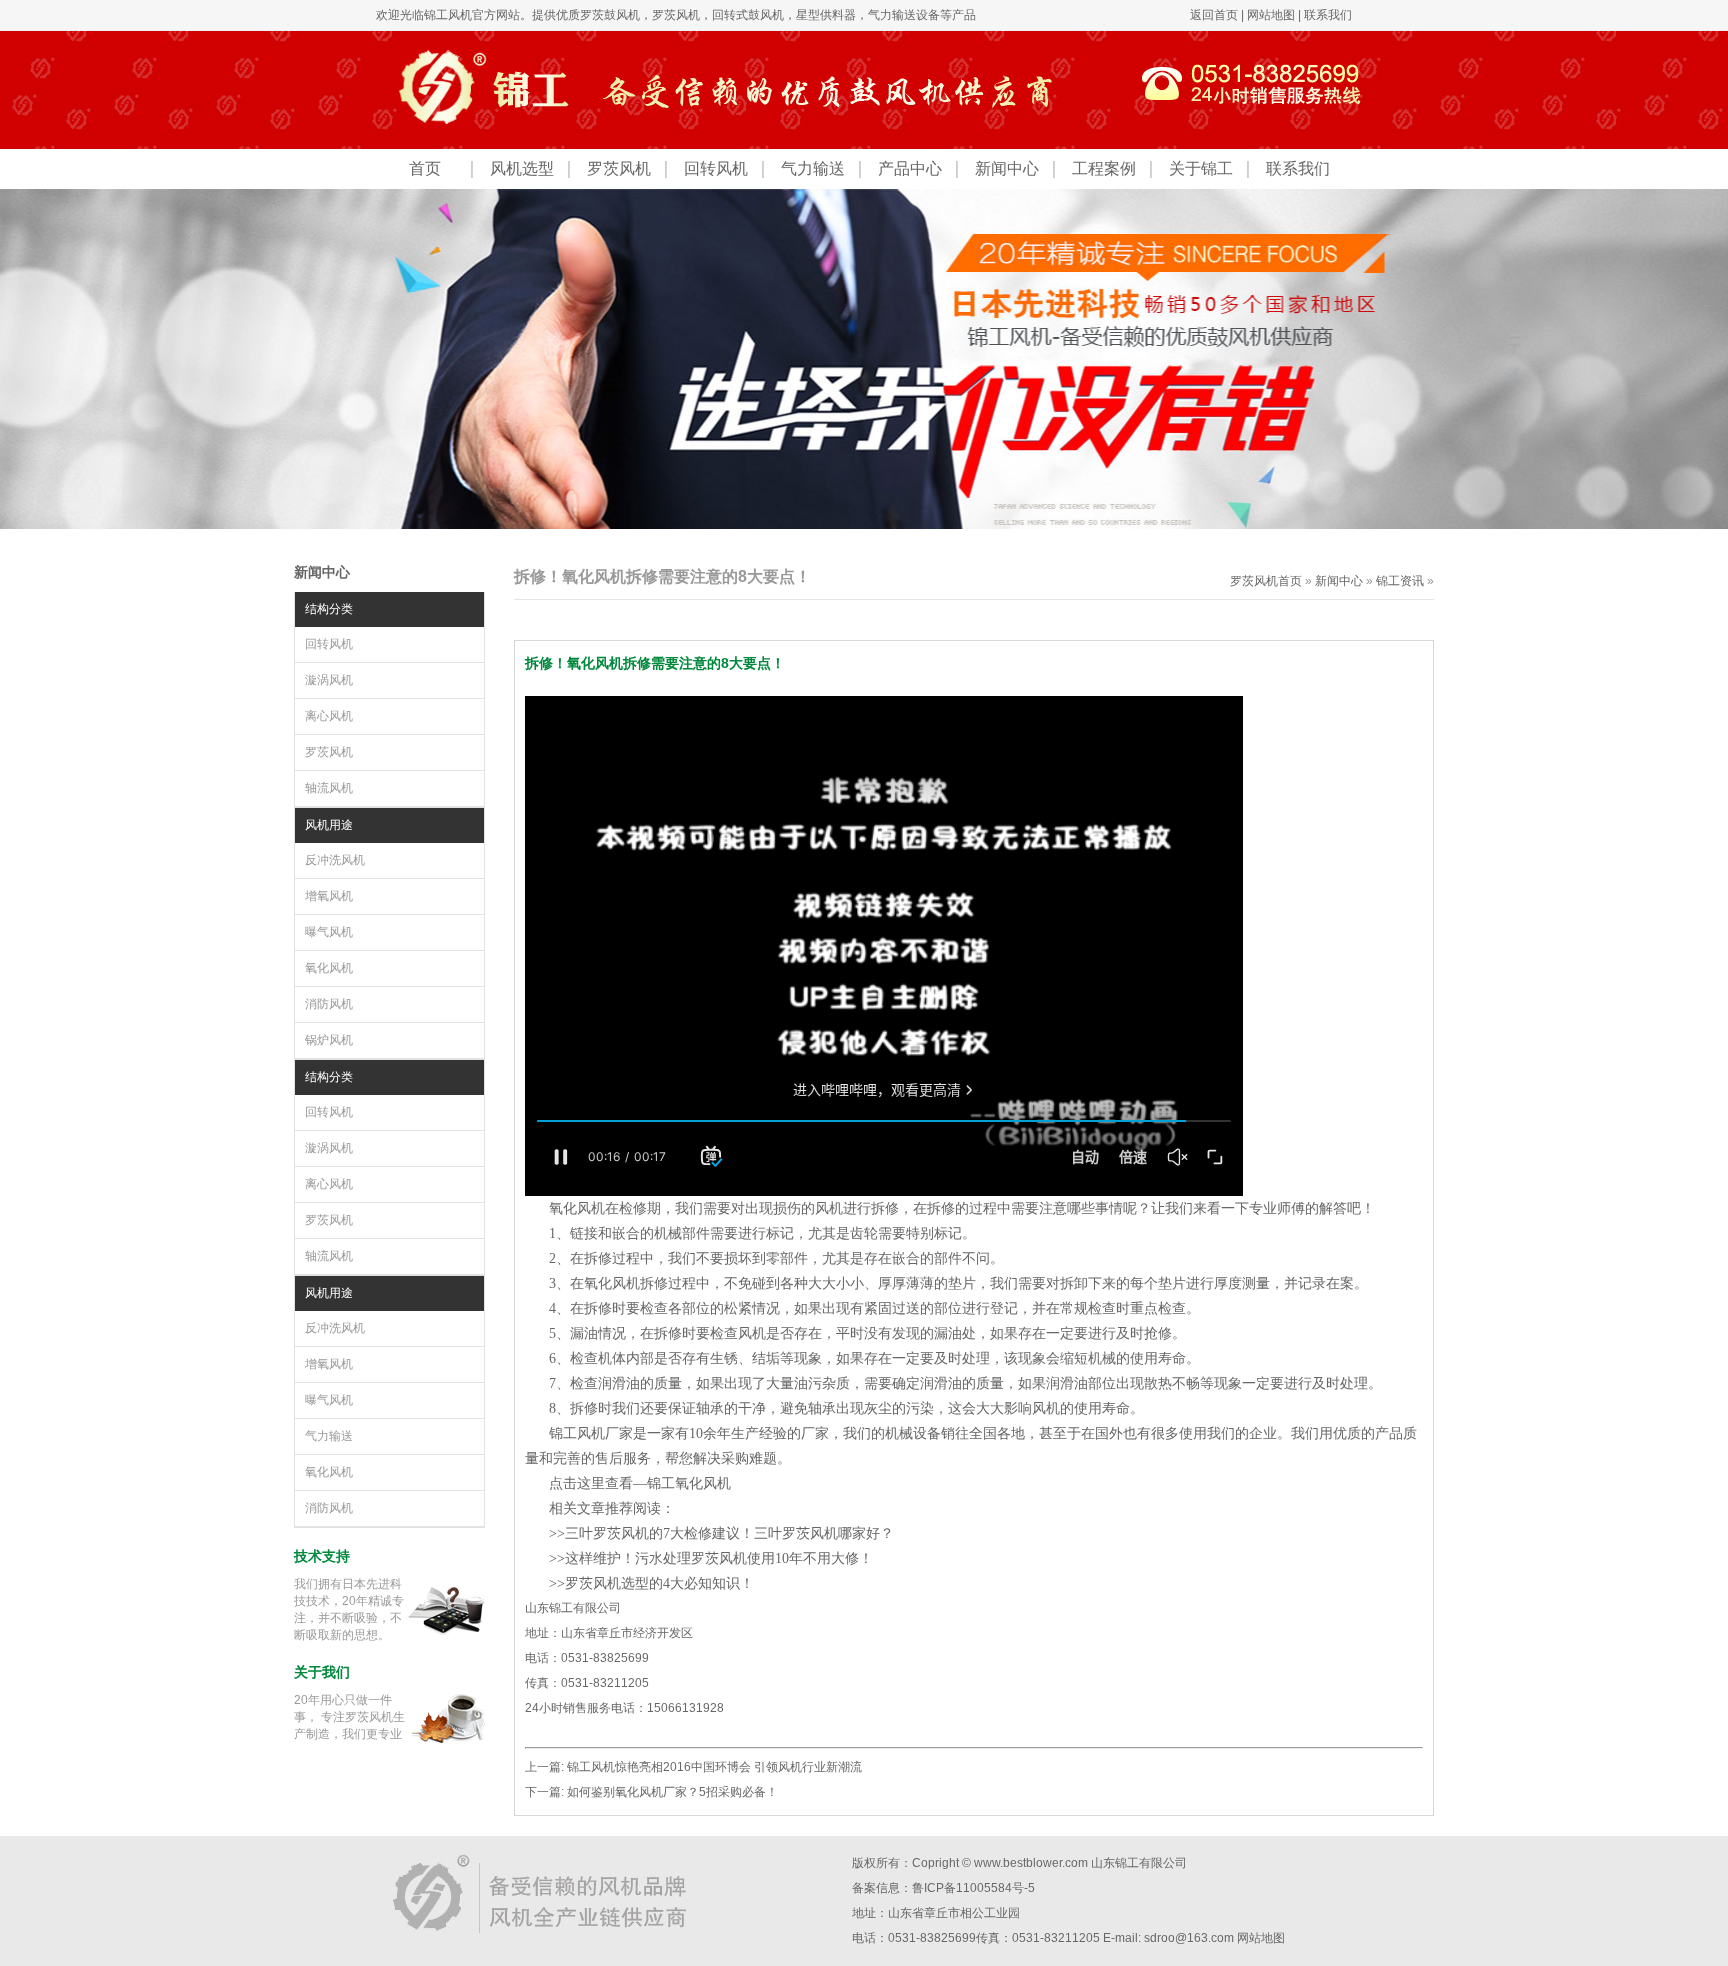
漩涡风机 (329, 680)
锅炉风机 (329, 1040)
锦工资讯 (1400, 581)
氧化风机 (329, 968)
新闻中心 (1007, 168)
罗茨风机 (676, 15)
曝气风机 (329, 932)
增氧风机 (329, 896)
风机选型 (522, 168)
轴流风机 (329, 788)
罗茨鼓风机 (610, 15)
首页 (425, 168)
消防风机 (329, 1004)
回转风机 (716, 168)
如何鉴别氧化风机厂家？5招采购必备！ (672, 1792)
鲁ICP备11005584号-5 (973, 1888)
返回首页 (1214, 15)
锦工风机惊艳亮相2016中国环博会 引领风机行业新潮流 (714, 1767)
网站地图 (1271, 15)
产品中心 (910, 168)
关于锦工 (1201, 168)
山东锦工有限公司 (1139, 1863)
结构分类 (329, 609)
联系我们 (1328, 15)
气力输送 (813, 168)
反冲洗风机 (335, 860)
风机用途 (329, 825)
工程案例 (1104, 168)
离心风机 (329, 716)
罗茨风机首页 (1266, 581)
